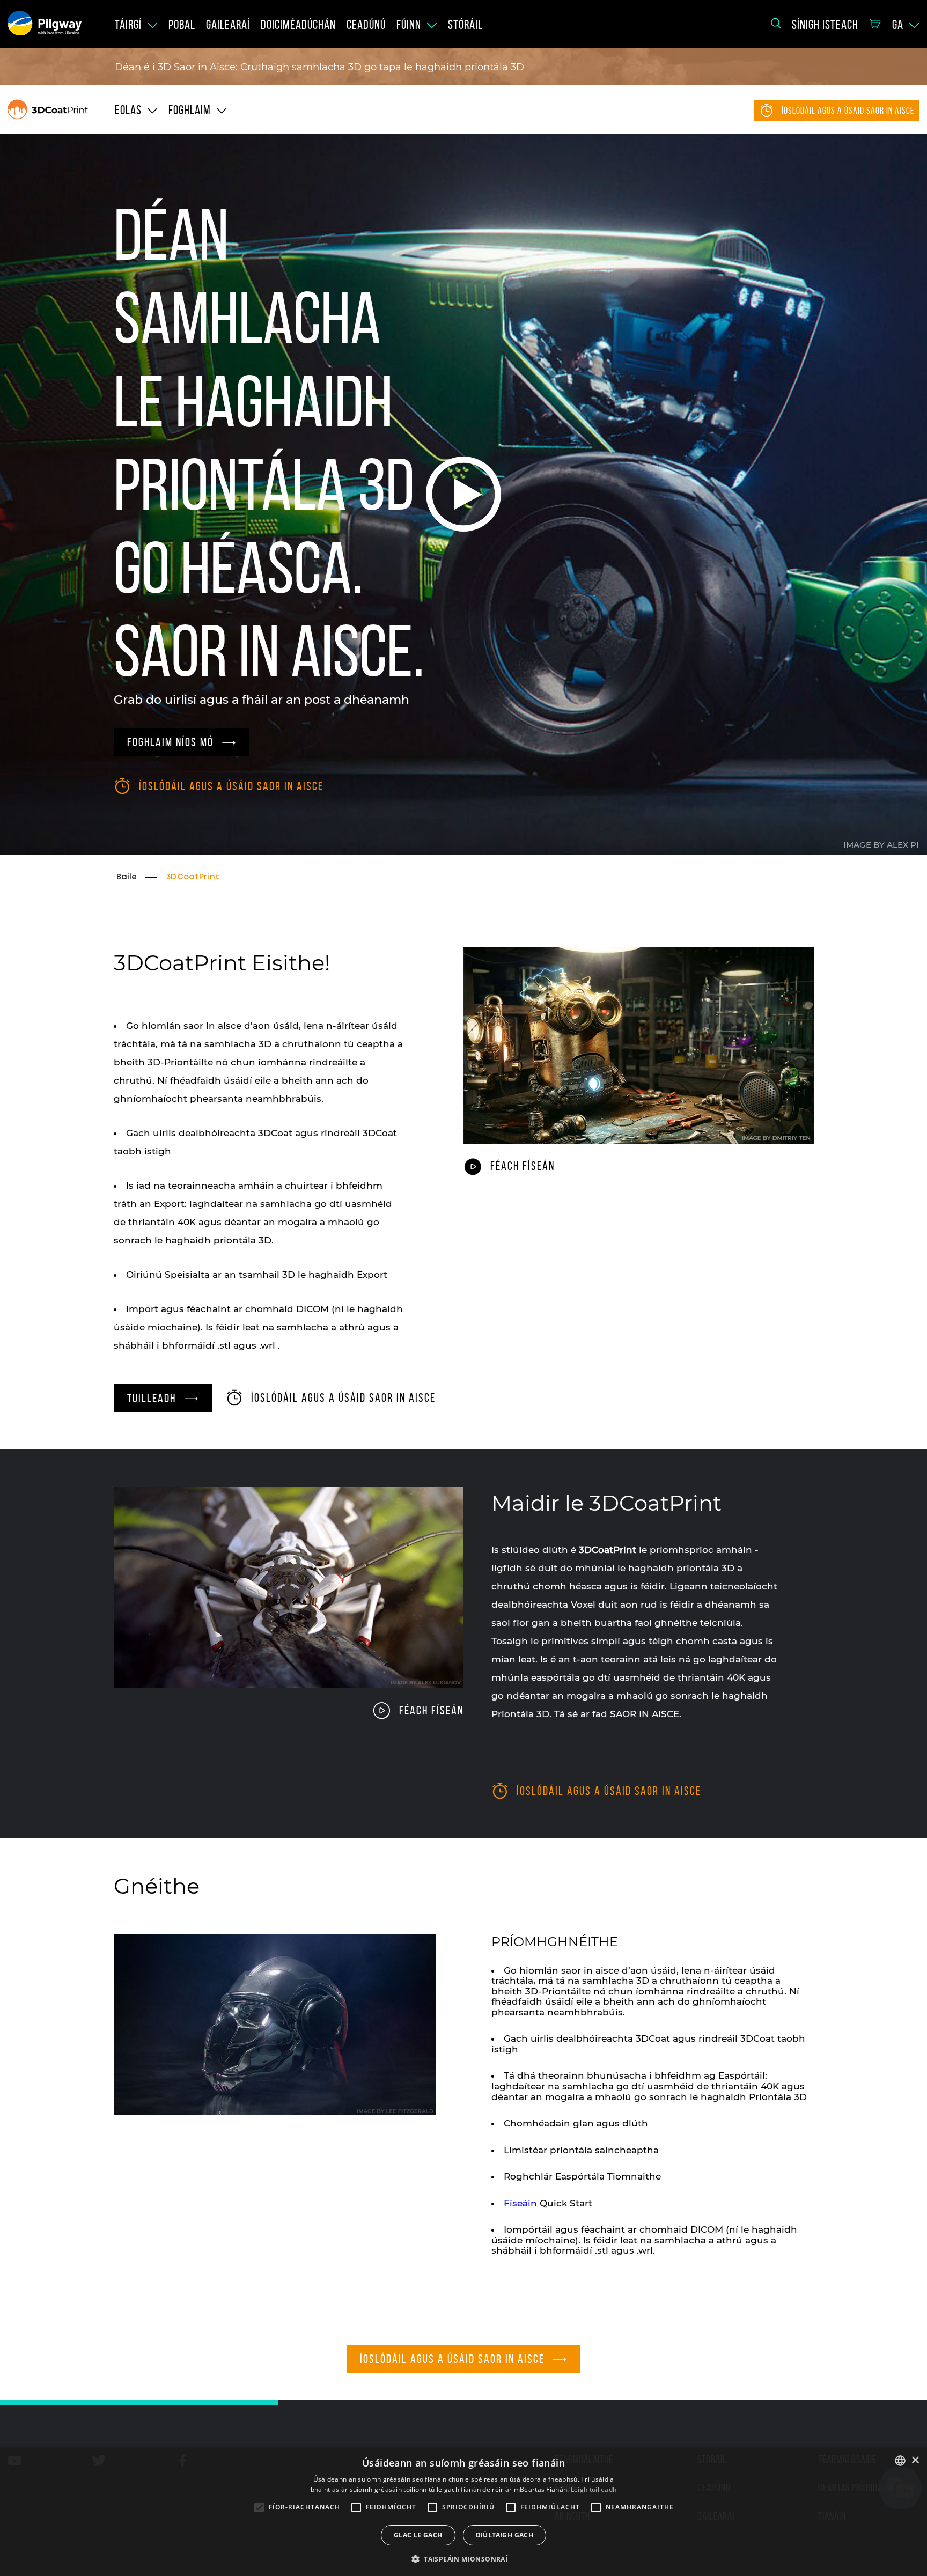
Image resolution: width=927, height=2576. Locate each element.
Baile (127, 877)
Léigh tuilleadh (594, 2489)
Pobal (182, 25)
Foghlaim (190, 110)
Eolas (128, 110)
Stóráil (465, 25)
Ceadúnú (366, 25)
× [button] (915, 2460)
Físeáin (520, 2203)
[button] (464, 2558)
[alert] (464, 2512)
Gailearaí (228, 25)
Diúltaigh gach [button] (505, 2535)
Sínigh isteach (825, 25)
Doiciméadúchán (298, 25)
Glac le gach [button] (418, 2535)
